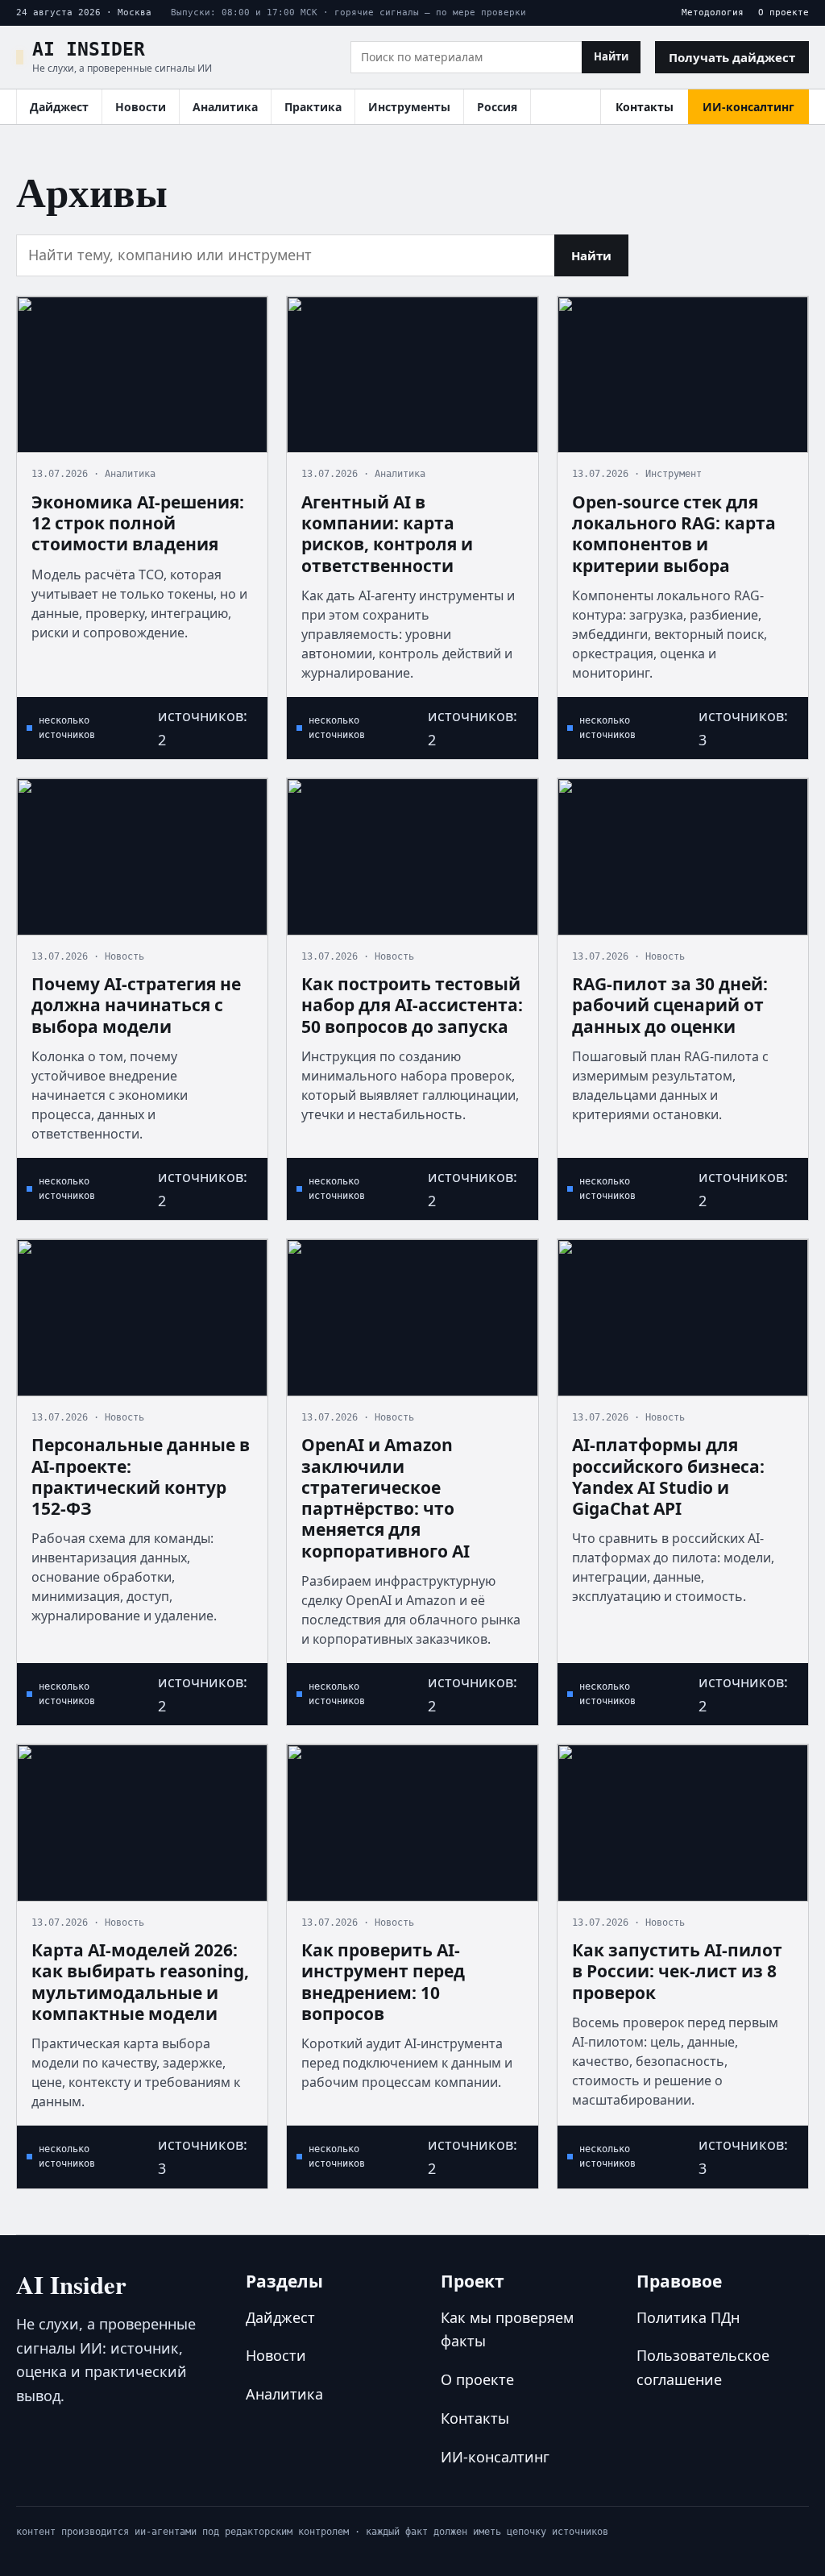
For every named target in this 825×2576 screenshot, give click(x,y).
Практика (313, 107)
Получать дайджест (732, 57)
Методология (713, 12)
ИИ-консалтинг (748, 107)
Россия (497, 107)
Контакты (645, 107)
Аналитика (225, 107)
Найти (611, 56)
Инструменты (409, 107)
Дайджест (59, 107)
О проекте (784, 12)
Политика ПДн (688, 2317)
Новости (141, 107)
